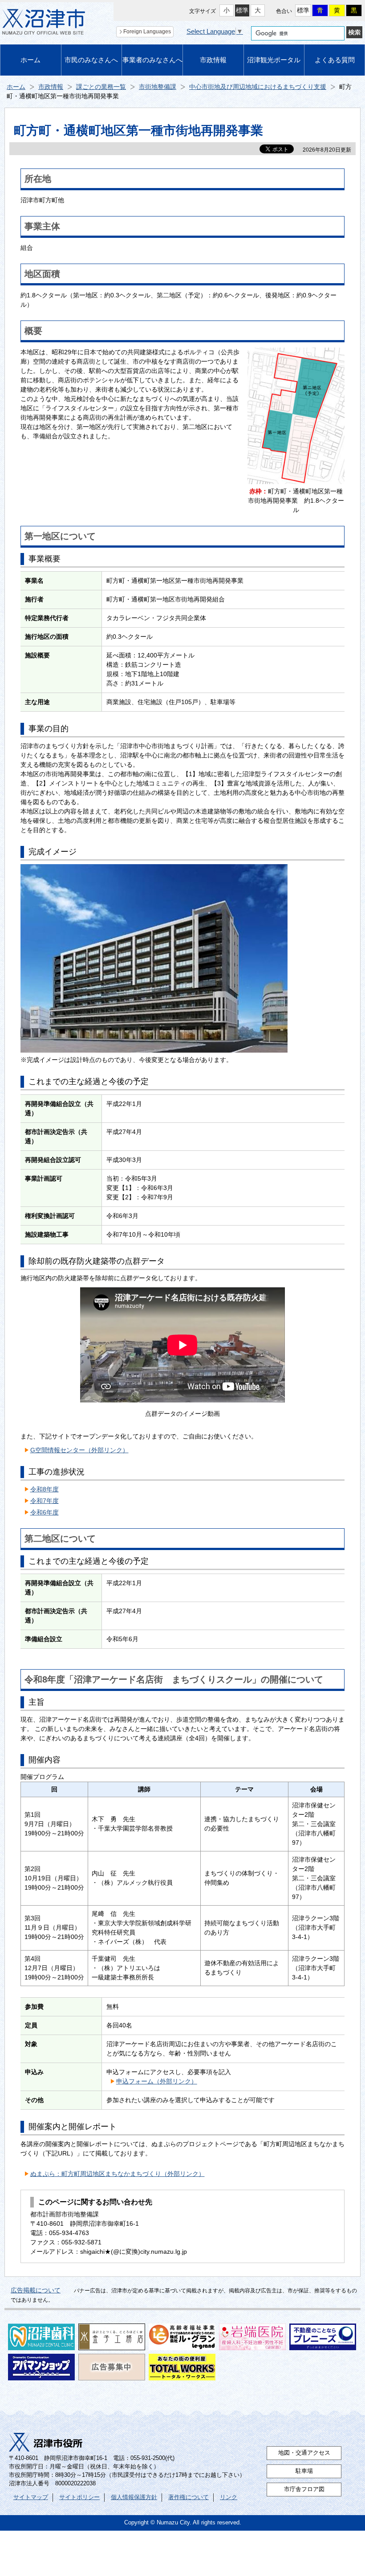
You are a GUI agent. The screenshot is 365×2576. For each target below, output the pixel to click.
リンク (229, 2497)
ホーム (30, 60)
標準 (242, 10)
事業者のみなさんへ (152, 60)
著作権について (189, 2497)
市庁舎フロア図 (304, 2489)
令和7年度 (45, 1501)
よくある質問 (335, 60)
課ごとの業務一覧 (101, 87)
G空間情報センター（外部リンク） (79, 1450)
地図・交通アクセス (304, 2453)
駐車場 (304, 2471)
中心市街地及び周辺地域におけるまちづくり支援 (258, 87)
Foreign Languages (147, 32)
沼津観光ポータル (274, 60)
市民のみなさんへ (91, 60)
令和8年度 (45, 1489)
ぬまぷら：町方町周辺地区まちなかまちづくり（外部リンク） (118, 2174)
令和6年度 (45, 1512)
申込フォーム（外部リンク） (157, 2081)
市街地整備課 (158, 87)
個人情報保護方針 (134, 2497)
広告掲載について (36, 2290)
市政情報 (213, 60)
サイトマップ (31, 2497)
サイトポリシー (79, 2497)
